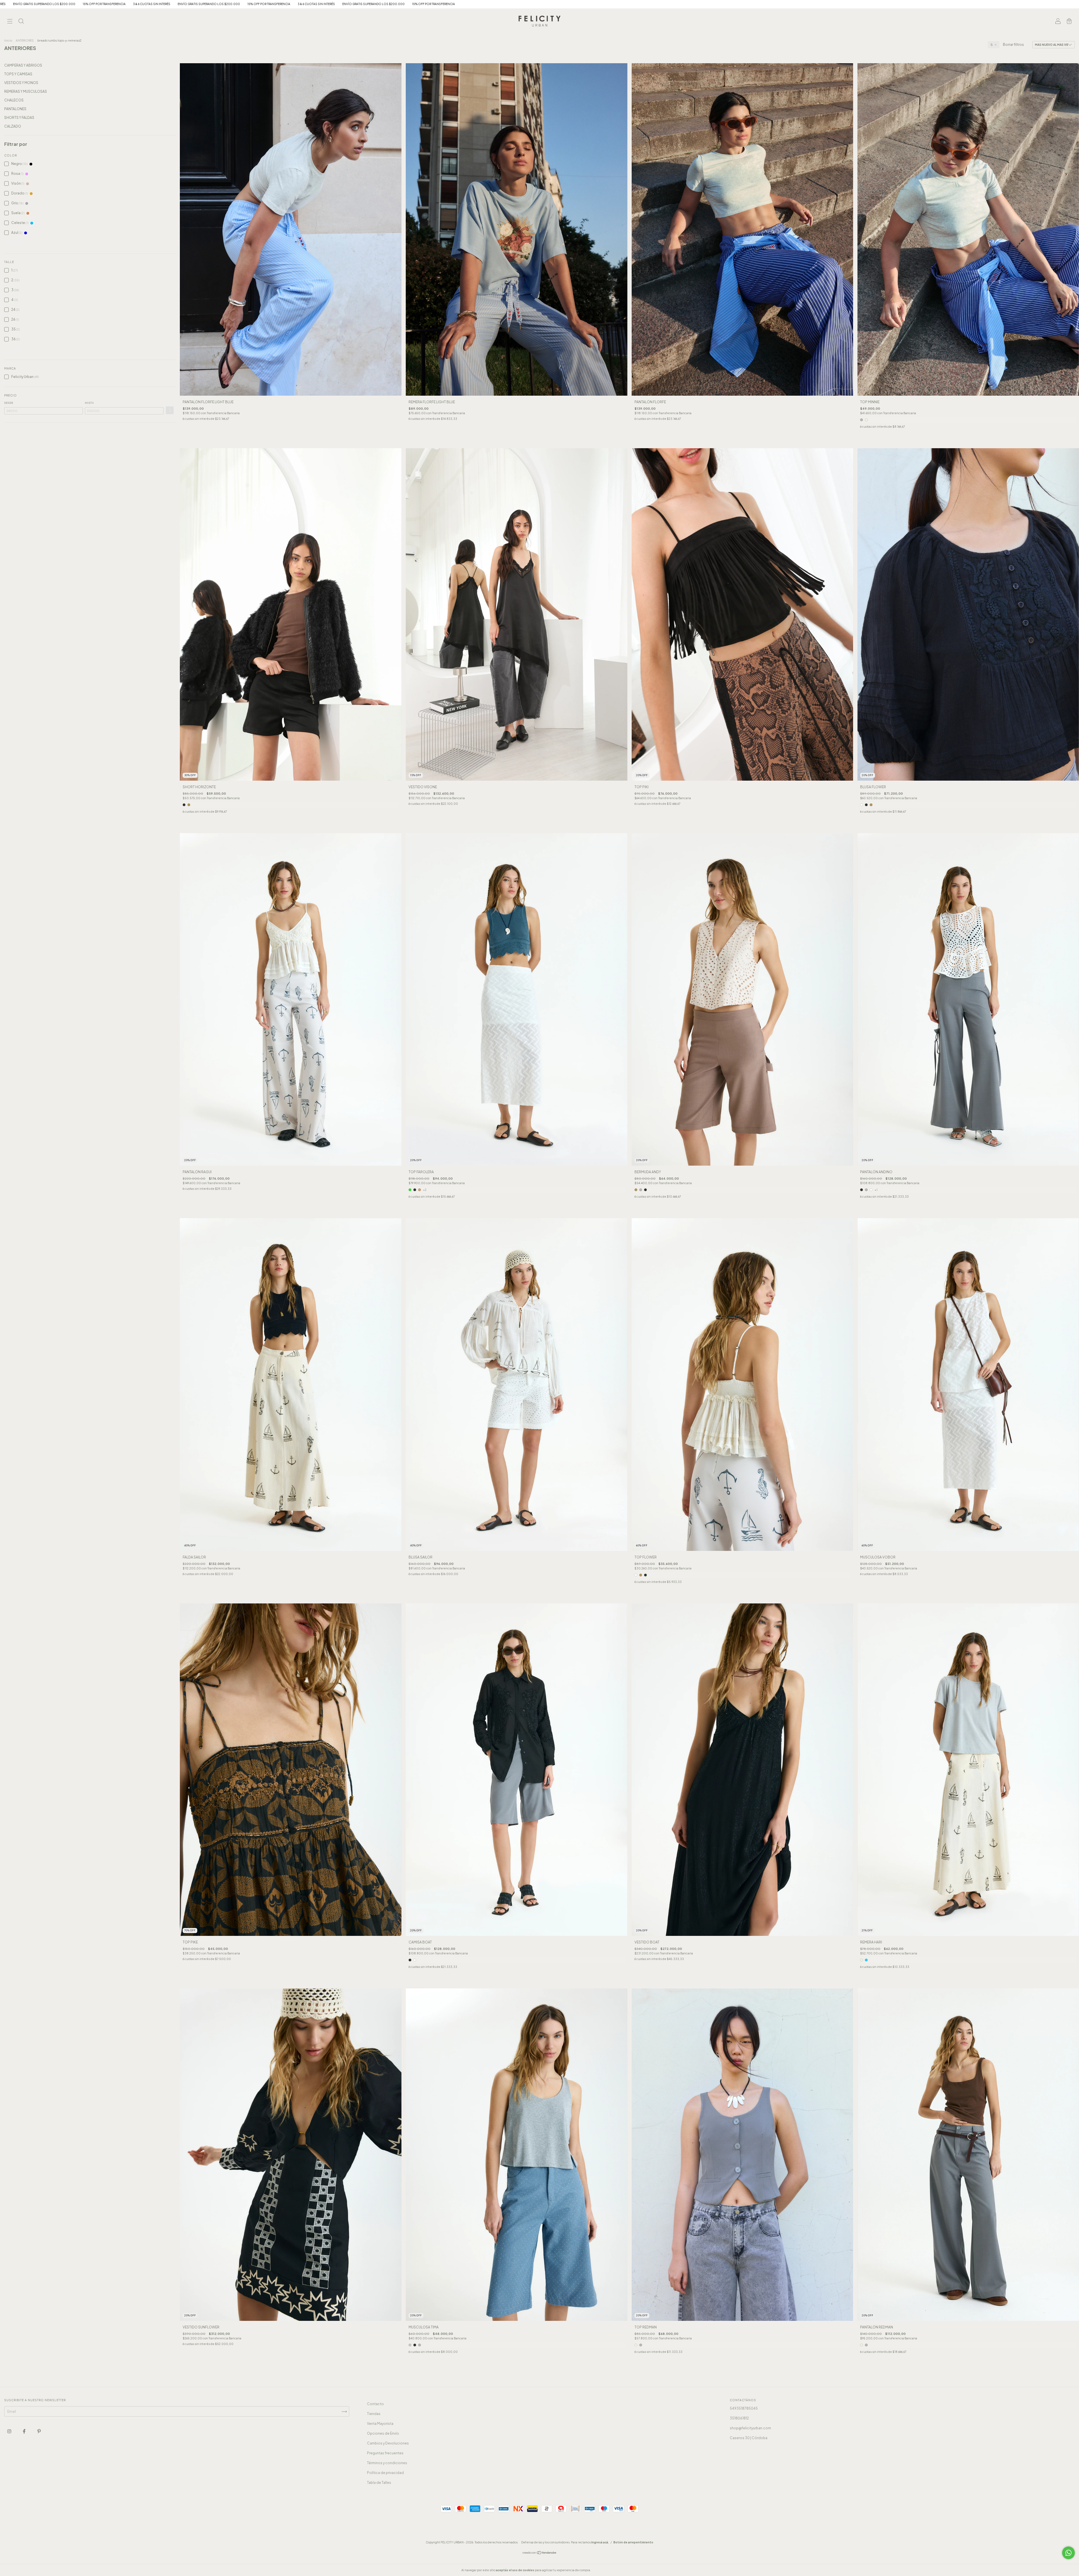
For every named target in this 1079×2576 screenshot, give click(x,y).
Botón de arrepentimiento (633, 2542)
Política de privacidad (385, 2473)
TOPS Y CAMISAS (18, 74)
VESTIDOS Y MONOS (21, 83)
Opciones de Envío (383, 2433)
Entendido (607, 2570)
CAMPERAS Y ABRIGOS (23, 65)
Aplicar (170, 410)
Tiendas (374, 2414)
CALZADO (13, 126)
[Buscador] (21, 22)
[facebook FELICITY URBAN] (24, 2431)
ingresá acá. (600, 2542)
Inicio (8, 40)
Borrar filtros (1013, 45)
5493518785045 (744, 2408)
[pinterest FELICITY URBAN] (39, 2431)
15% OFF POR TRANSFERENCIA (780, 4)
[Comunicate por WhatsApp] (1068, 2553)
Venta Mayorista (380, 2424)
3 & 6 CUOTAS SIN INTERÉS (663, 4)
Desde (9, 403)
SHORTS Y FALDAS (19, 118)
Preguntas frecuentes (385, 2453)
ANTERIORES (25, 40)
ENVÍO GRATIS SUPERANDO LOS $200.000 (720, 4)
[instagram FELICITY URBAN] (10, 2431)
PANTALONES (15, 109)
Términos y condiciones (387, 2463)
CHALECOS (14, 100)
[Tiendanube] (540, 2553)
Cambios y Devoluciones (388, 2443)
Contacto (375, 2404)
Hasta (89, 403)
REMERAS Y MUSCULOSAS (26, 91)
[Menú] (10, 22)
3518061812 (739, 2418)
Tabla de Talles (379, 2483)
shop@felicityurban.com (750, 2428)
